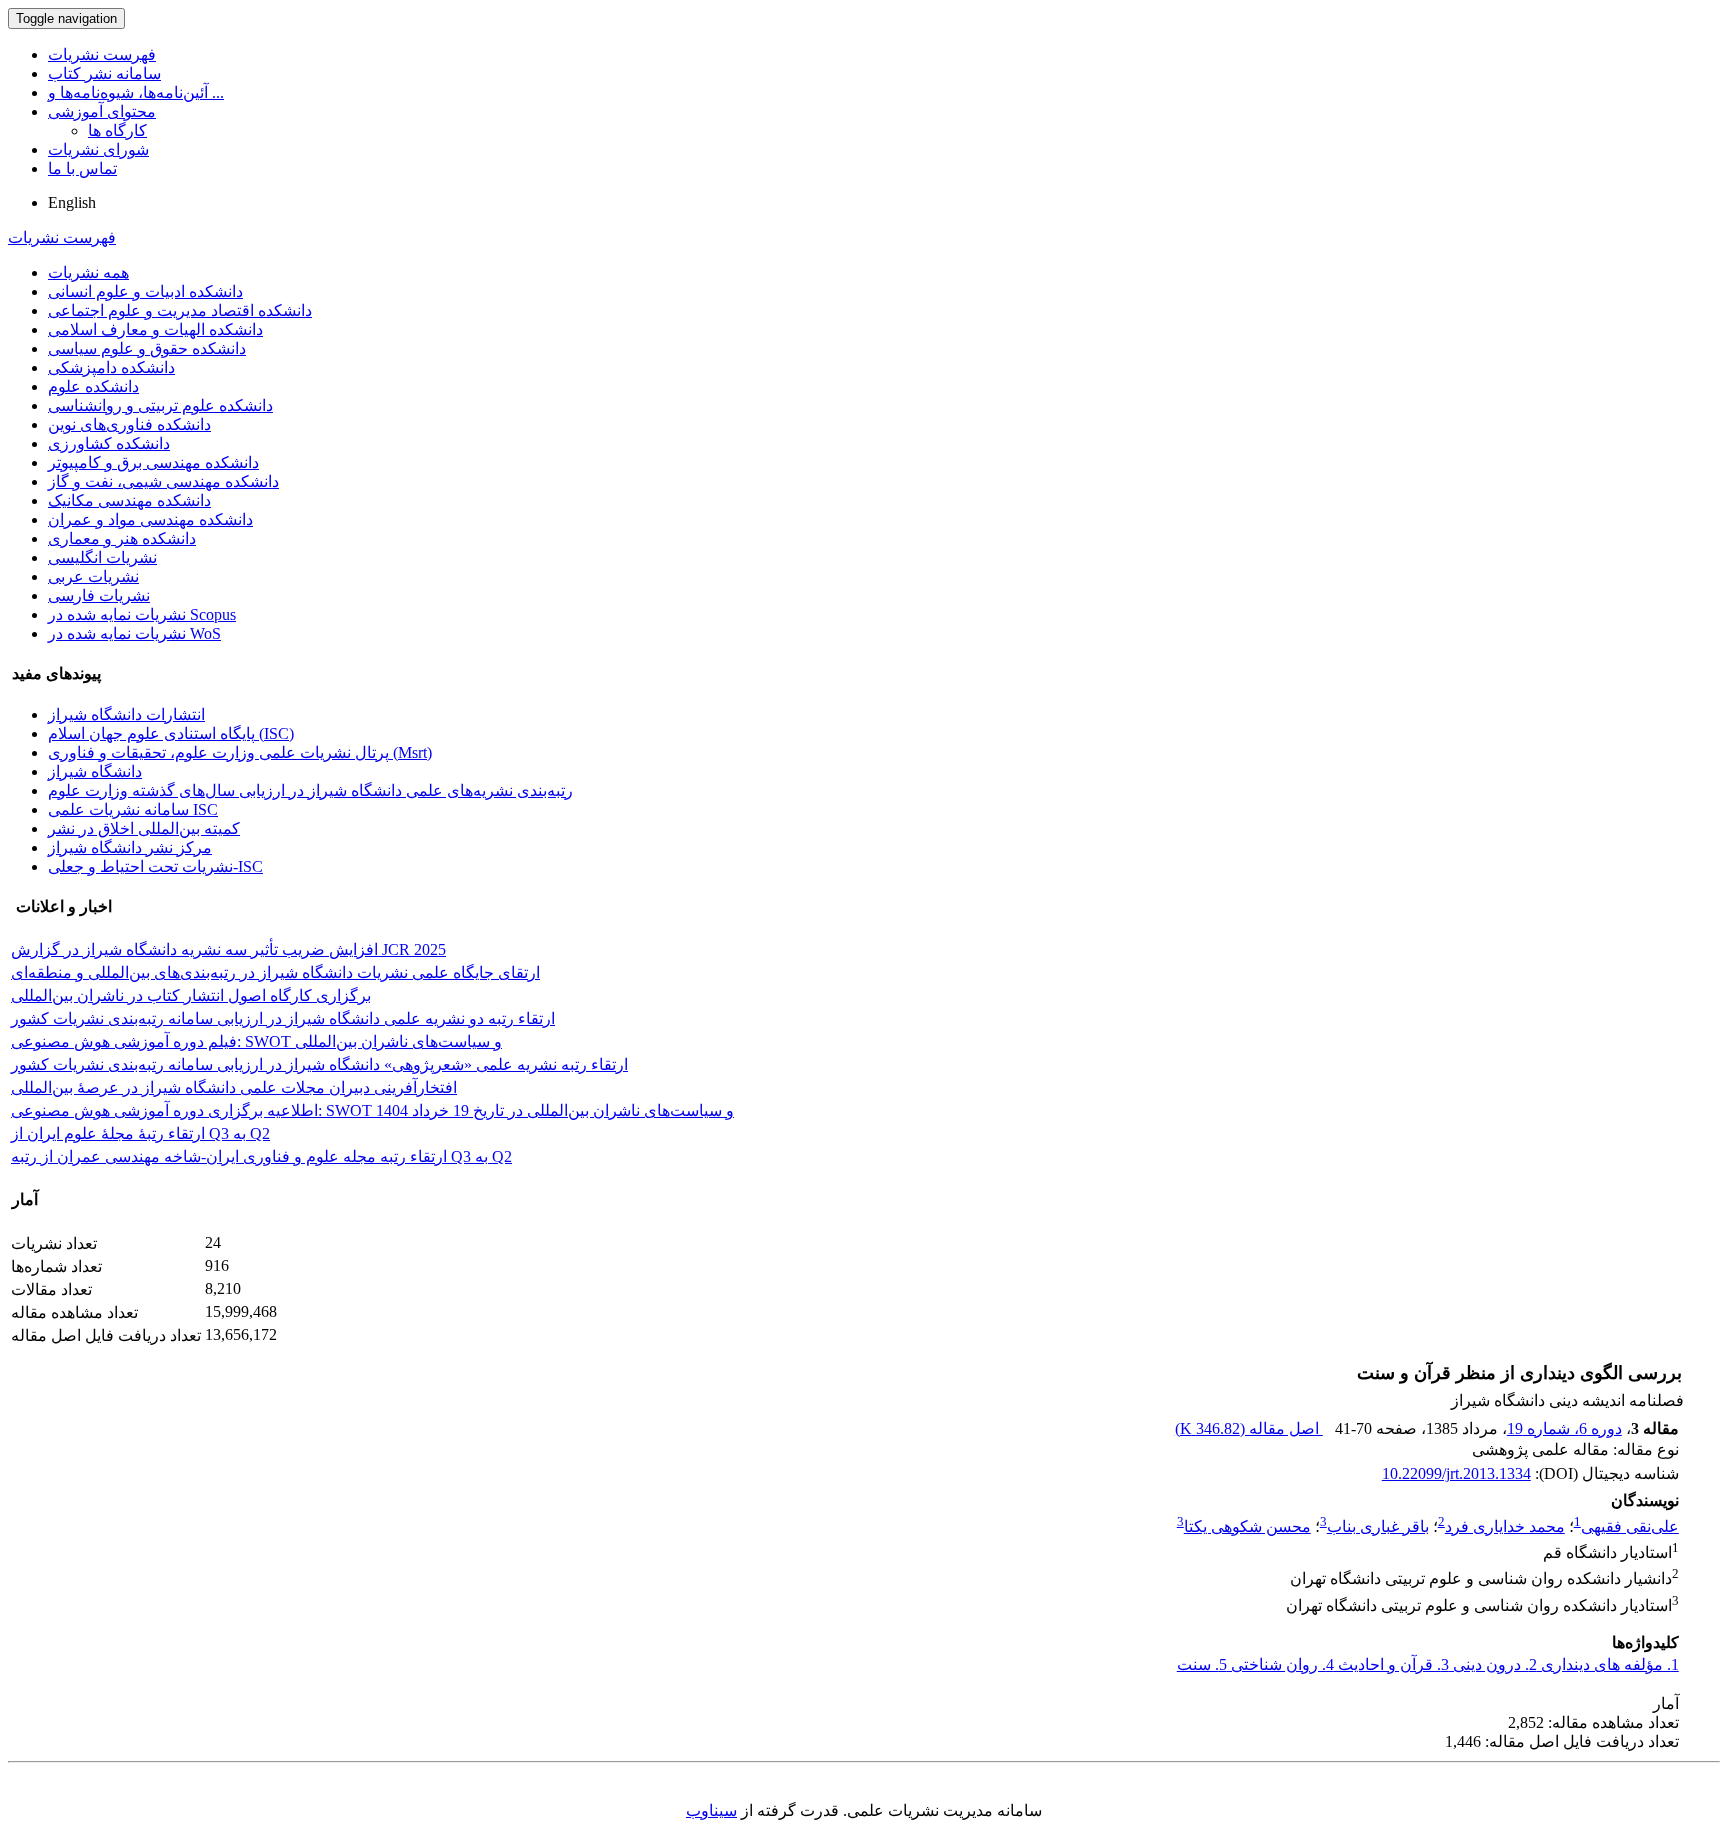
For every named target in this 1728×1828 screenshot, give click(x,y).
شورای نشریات (98, 149)
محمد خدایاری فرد (1505, 1526)
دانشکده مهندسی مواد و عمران (150, 519)
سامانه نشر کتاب (104, 73)
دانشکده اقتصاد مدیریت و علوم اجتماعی (180, 310)
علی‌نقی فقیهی (1630, 1526)
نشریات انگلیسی (102, 557)
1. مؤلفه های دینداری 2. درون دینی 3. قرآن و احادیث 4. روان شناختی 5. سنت (1428, 1664)
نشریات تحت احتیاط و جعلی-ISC (155, 866)
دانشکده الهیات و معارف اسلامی (155, 329)
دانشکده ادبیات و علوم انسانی (145, 291)
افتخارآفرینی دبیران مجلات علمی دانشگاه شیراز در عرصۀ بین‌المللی (234, 1087)
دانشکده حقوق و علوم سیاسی (147, 348)
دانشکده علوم (93, 386)
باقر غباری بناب (1378, 1526)
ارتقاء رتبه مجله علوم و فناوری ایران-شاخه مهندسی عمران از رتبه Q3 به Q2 (261, 1156)
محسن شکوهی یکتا (1247, 1526)
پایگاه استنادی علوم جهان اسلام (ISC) (171, 733)
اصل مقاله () (1249, 1428)
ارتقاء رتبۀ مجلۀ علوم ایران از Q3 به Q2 (140, 1133)
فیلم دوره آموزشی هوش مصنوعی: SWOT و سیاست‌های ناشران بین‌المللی (256, 1041)
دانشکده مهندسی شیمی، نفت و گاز (163, 481)
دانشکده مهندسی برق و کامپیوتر (153, 462)
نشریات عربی (93, 576)
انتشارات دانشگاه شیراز (126, 714)
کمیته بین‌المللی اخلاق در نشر (144, 828)
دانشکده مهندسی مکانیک (129, 500)
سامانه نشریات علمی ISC (133, 809)
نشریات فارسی (99, 595)
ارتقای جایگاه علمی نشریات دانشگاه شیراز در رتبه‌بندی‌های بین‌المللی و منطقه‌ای (275, 972)
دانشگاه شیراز (95, 771)
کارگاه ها (117, 130)
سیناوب (711, 1810)
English (72, 202)
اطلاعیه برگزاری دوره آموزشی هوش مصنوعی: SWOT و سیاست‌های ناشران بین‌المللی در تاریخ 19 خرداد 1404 (372, 1110)
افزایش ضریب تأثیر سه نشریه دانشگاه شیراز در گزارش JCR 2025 (228, 949)
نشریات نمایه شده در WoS (134, 633)
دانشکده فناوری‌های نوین (129, 424)
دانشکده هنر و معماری (122, 538)
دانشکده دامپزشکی (111, 367)
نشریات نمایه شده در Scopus (142, 614)
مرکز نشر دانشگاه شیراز (130, 847)
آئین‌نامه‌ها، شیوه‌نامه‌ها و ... (136, 92)
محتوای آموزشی (102, 111)
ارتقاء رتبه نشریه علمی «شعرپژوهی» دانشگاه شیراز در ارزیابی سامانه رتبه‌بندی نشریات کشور (319, 1064)
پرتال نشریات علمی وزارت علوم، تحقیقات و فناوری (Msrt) (240, 752)
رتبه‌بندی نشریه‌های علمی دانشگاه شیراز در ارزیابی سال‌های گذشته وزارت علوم (310, 790)
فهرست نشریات (102, 54)
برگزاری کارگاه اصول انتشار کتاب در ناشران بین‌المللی (191, 995)
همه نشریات (88, 272)
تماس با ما (82, 168)
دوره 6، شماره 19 (1564, 1428)
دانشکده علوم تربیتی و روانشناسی (160, 405)
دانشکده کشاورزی (109, 443)
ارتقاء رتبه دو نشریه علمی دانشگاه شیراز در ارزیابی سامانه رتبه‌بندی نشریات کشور (283, 1018)
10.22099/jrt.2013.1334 (1456, 1473)
